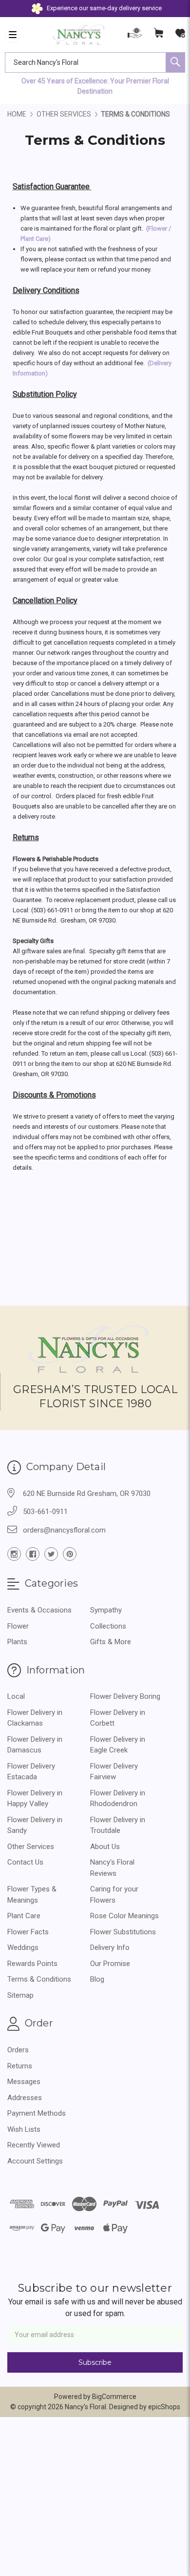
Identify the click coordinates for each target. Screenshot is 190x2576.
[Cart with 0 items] (159, 35)
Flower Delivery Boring (125, 1696)
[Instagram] (14, 1554)
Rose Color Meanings (124, 1916)
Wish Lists (24, 2129)
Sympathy (106, 1610)
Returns (20, 2066)
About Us (105, 1847)
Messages (24, 2082)
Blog (97, 1979)
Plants (17, 1642)
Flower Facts (28, 1932)
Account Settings (35, 2161)
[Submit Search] (175, 62)
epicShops (164, 2407)
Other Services (31, 1847)
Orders (18, 2050)
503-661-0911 (45, 1512)
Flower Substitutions (123, 1932)
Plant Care (24, 1916)
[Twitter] (51, 1554)
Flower (18, 1626)
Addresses (25, 2098)
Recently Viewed (34, 2145)
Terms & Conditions (39, 1979)
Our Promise (110, 1964)
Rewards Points (32, 1964)
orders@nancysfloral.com (64, 1530)
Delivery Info (110, 1947)
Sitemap (20, 1995)
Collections (108, 1626)
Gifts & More (111, 1642)
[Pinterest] (70, 1554)
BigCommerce (114, 2397)
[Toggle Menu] (13, 35)
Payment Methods (37, 2113)
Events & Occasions (39, 1610)
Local (16, 1696)
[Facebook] (33, 1554)
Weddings (23, 1947)
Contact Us (25, 1862)
